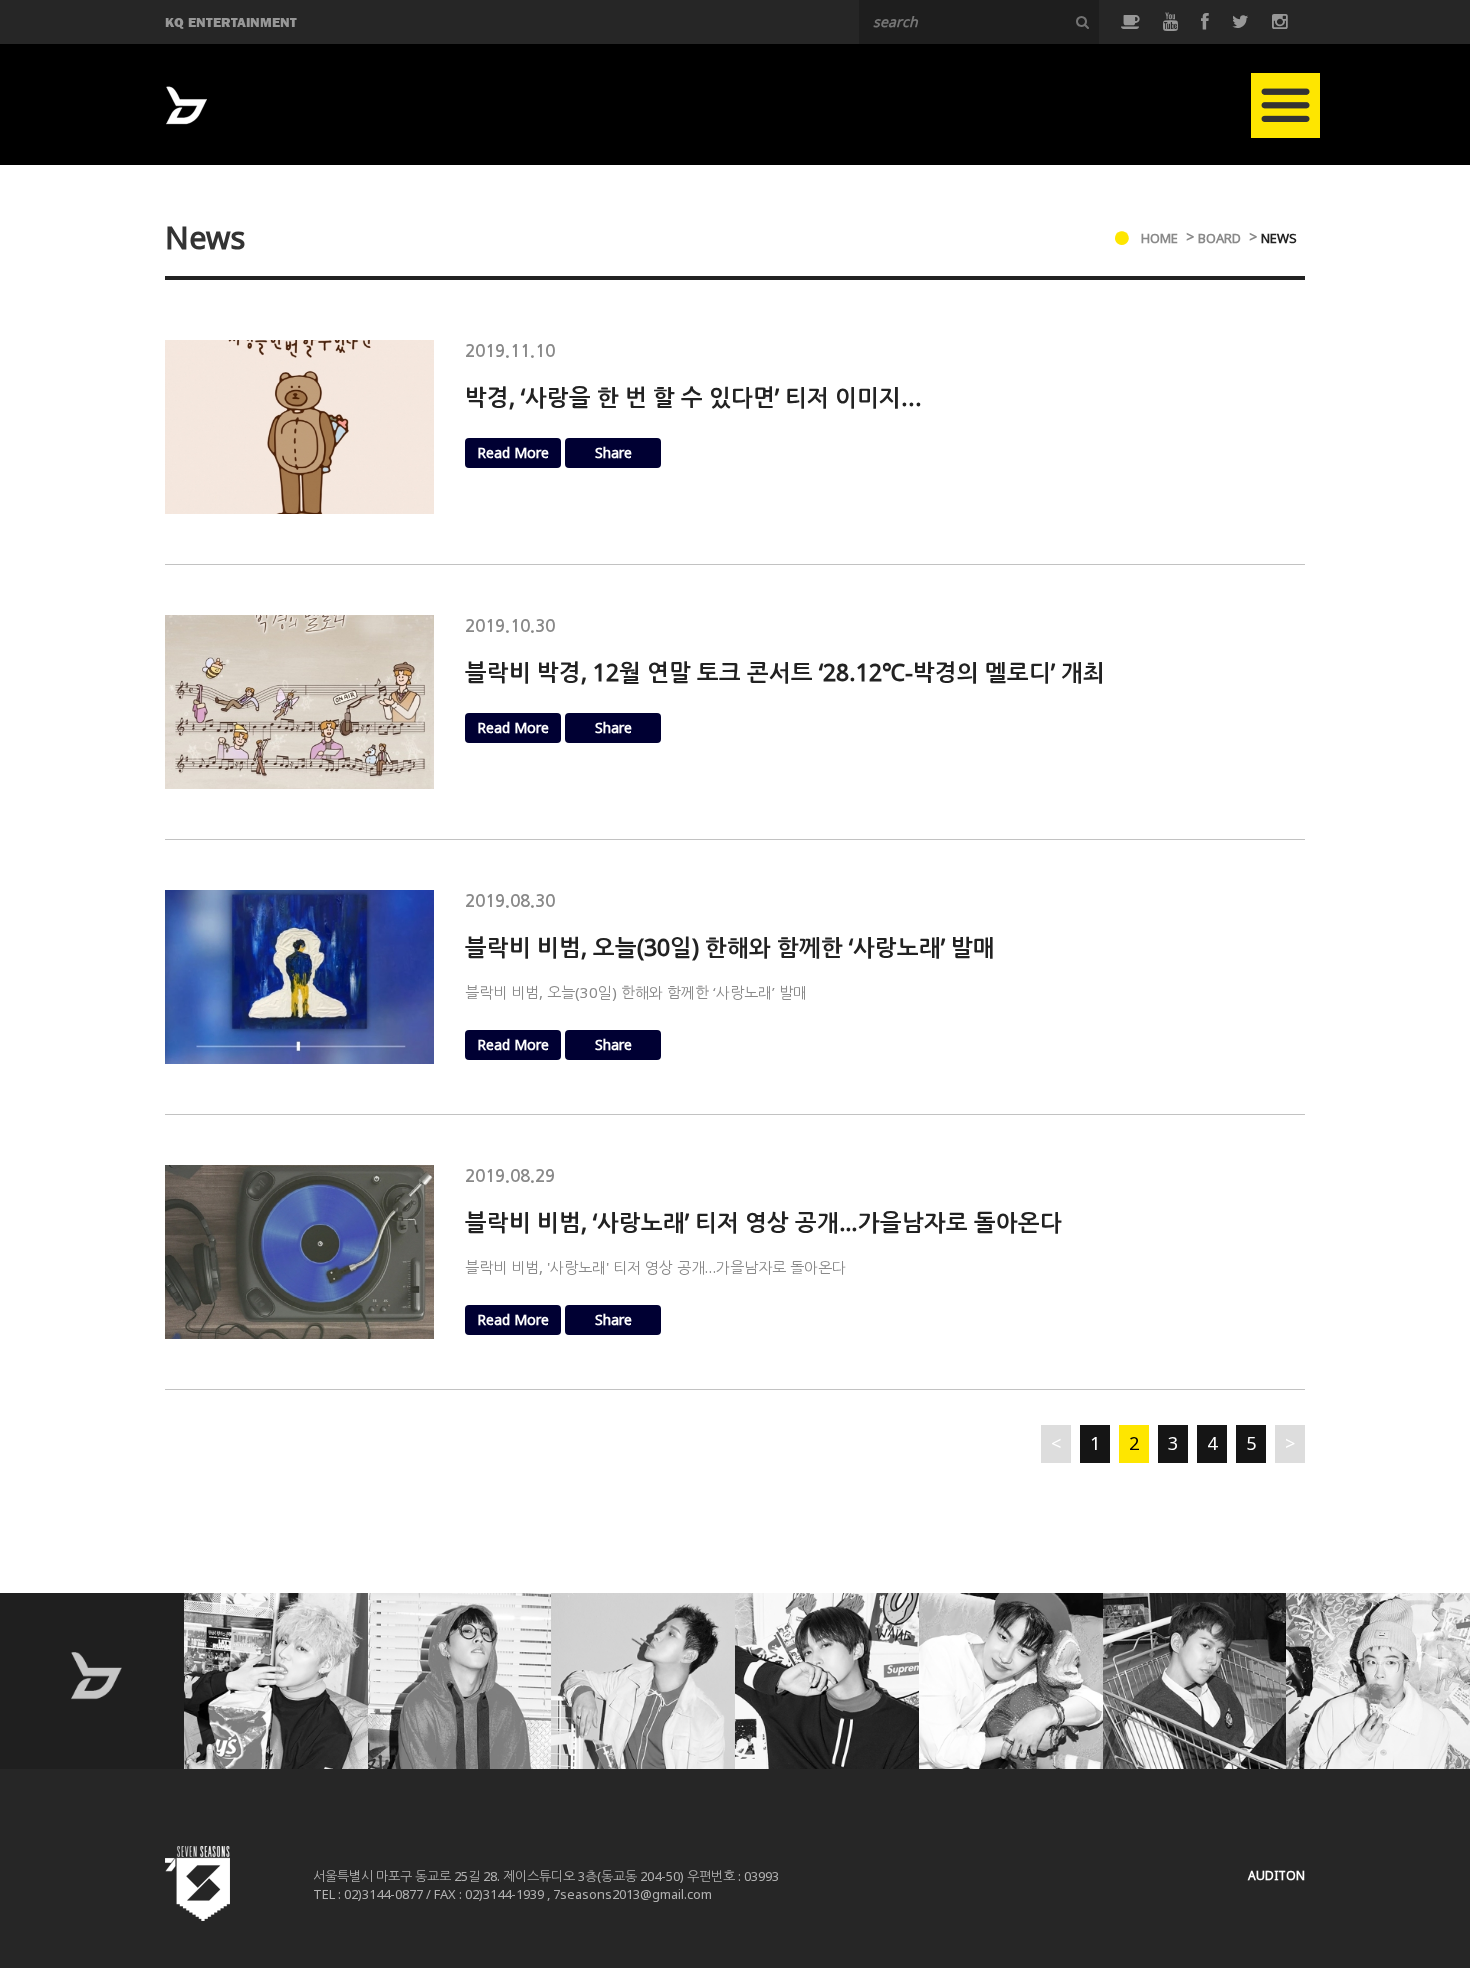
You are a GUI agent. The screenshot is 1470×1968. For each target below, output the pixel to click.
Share (613, 452)
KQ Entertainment (231, 22)
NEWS (1279, 238)
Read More (513, 452)
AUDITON (1276, 1875)
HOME (1159, 238)
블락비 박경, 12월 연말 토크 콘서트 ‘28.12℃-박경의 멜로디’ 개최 (785, 672)
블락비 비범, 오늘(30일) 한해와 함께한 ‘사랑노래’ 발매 (730, 947)
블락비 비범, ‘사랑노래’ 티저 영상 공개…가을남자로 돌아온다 (763, 1222)
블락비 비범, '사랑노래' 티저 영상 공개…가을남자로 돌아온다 (655, 1267)
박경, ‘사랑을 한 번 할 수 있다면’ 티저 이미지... (693, 397)
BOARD (1219, 238)
